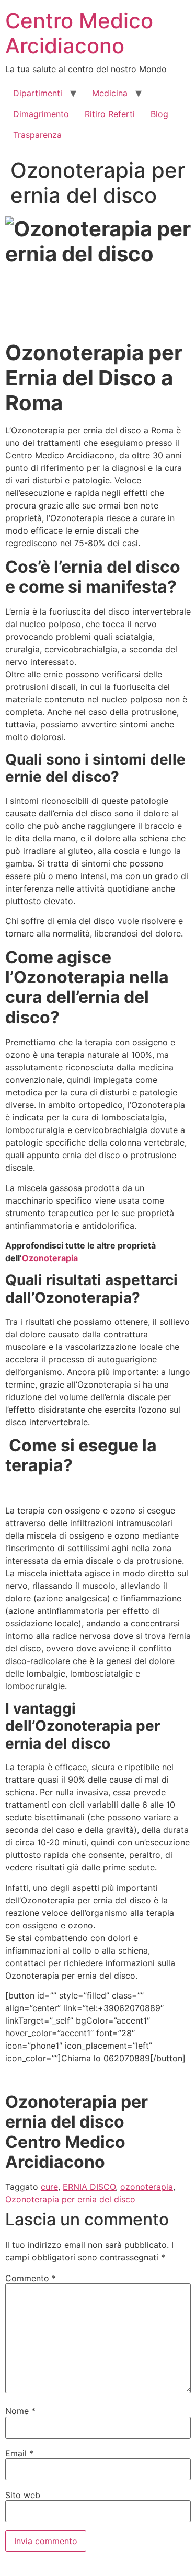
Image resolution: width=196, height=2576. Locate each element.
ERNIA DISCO (89, 2187)
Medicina (110, 93)
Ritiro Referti (110, 114)
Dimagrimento (41, 114)
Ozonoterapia (50, 1258)
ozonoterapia (147, 2187)
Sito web (23, 2495)
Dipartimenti (38, 93)
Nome (20, 2411)
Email (19, 2453)
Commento (31, 2278)
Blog (159, 114)
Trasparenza (37, 135)
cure (49, 2187)
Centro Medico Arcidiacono (79, 33)
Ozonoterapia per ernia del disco (70, 2199)
